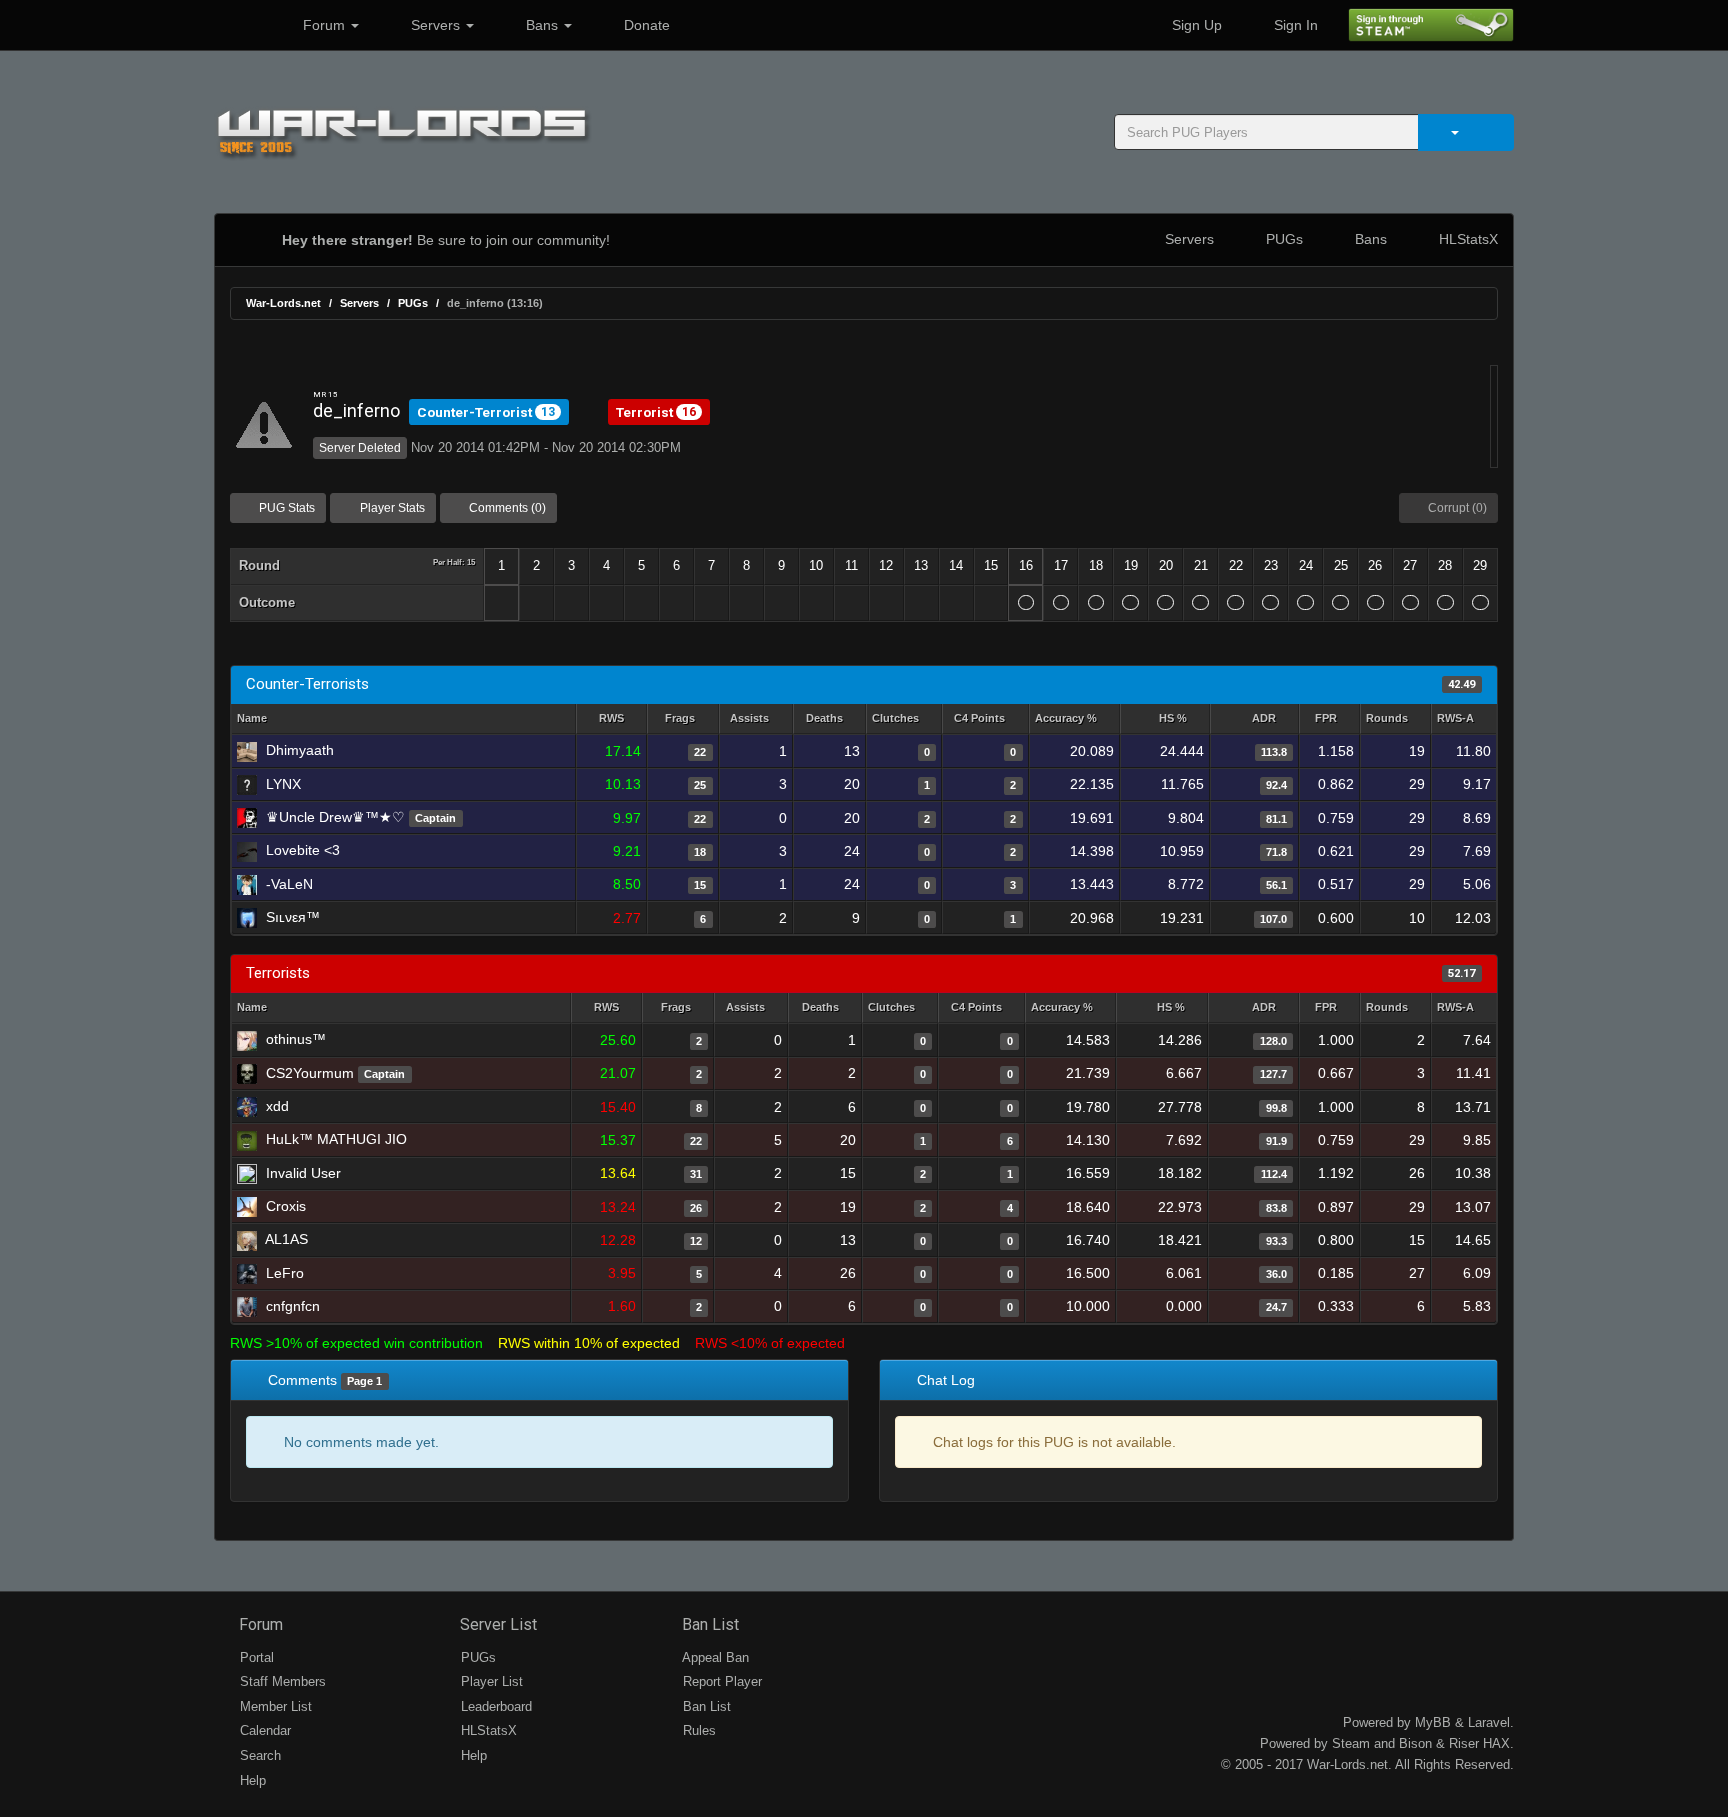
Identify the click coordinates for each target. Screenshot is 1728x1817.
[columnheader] (611, 719)
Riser (1464, 1743)
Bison (1415, 1743)
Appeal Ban (714, 1657)
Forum (324, 25)
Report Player (720, 1681)
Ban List (708, 1624)
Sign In (1294, 25)
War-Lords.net (283, 303)
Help (251, 1780)
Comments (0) (506, 508)
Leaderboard (494, 1706)
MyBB (1433, 1722)
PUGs (1282, 239)
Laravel (1489, 1722)
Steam (1351, 1743)
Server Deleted (360, 448)
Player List (490, 1681)
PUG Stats (285, 508)
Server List (496, 1624)
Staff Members (281, 1681)
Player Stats (391, 508)
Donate (645, 25)
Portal (255, 1657)
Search (258, 1755)
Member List (274, 1706)
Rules (697, 1730)
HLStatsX (1466, 239)
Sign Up (1195, 25)
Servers (435, 25)
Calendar (263, 1730)
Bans (542, 25)
